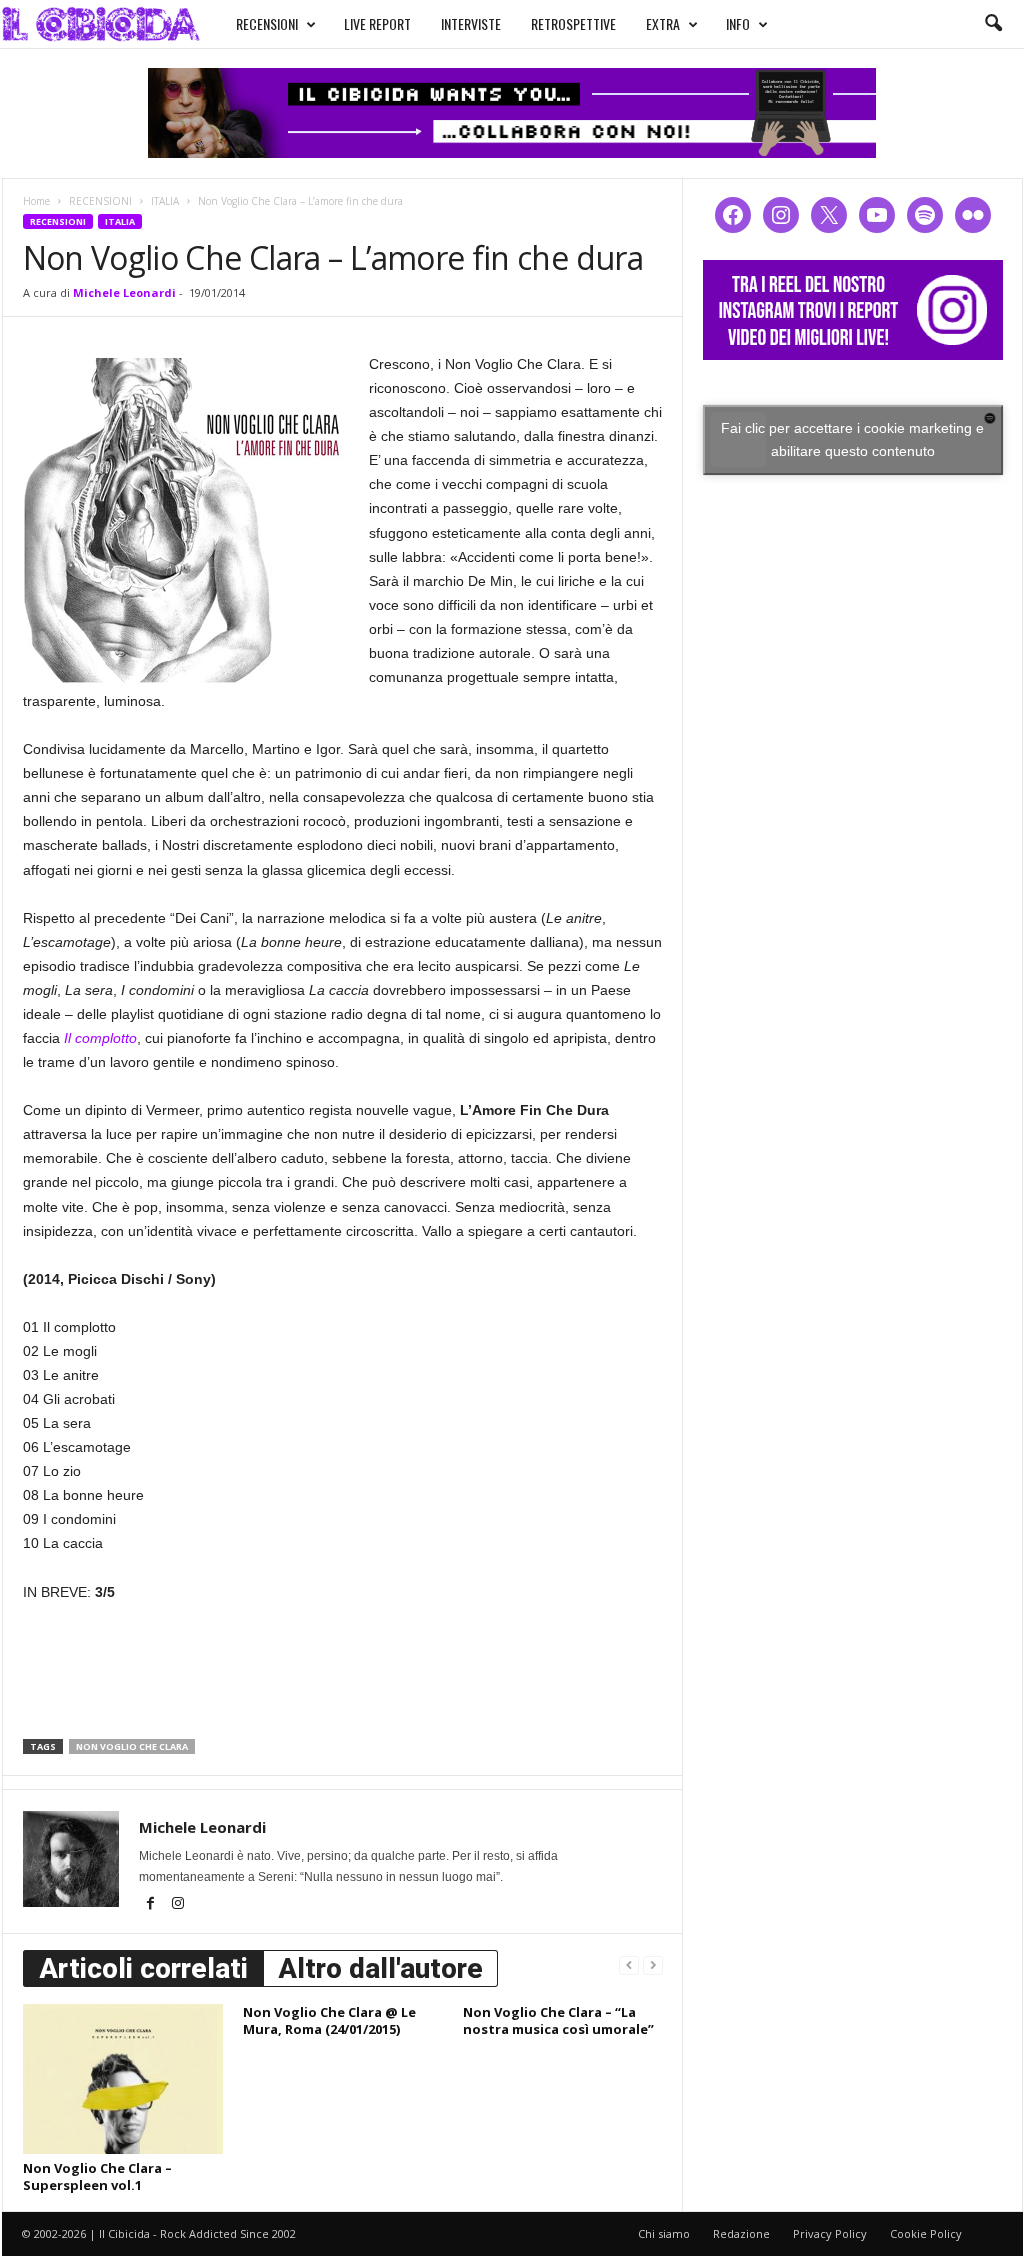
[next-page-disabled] (653, 1964)
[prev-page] (629, 1964)
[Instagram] (178, 1905)
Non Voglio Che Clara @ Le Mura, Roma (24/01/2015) (329, 2020)
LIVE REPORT (377, 23)
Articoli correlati (143, 1968)
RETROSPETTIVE (573, 23)
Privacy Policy (830, 2233)
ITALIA (165, 201)
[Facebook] (152, 1905)
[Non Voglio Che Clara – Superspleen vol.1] (123, 2079)
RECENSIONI (267, 23)
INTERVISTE (471, 23)
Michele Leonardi (124, 292)
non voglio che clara (132, 1746)
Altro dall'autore (380, 1968)
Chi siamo (664, 2233)
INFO (738, 23)
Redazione (741, 2233)
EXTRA (663, 23)
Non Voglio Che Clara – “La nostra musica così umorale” (558, 2020)
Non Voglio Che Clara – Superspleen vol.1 (97, 2176)
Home (36, 201)
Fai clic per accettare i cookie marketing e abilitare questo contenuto (852, 439)
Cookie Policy (926, 2233)
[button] (993, 24)
